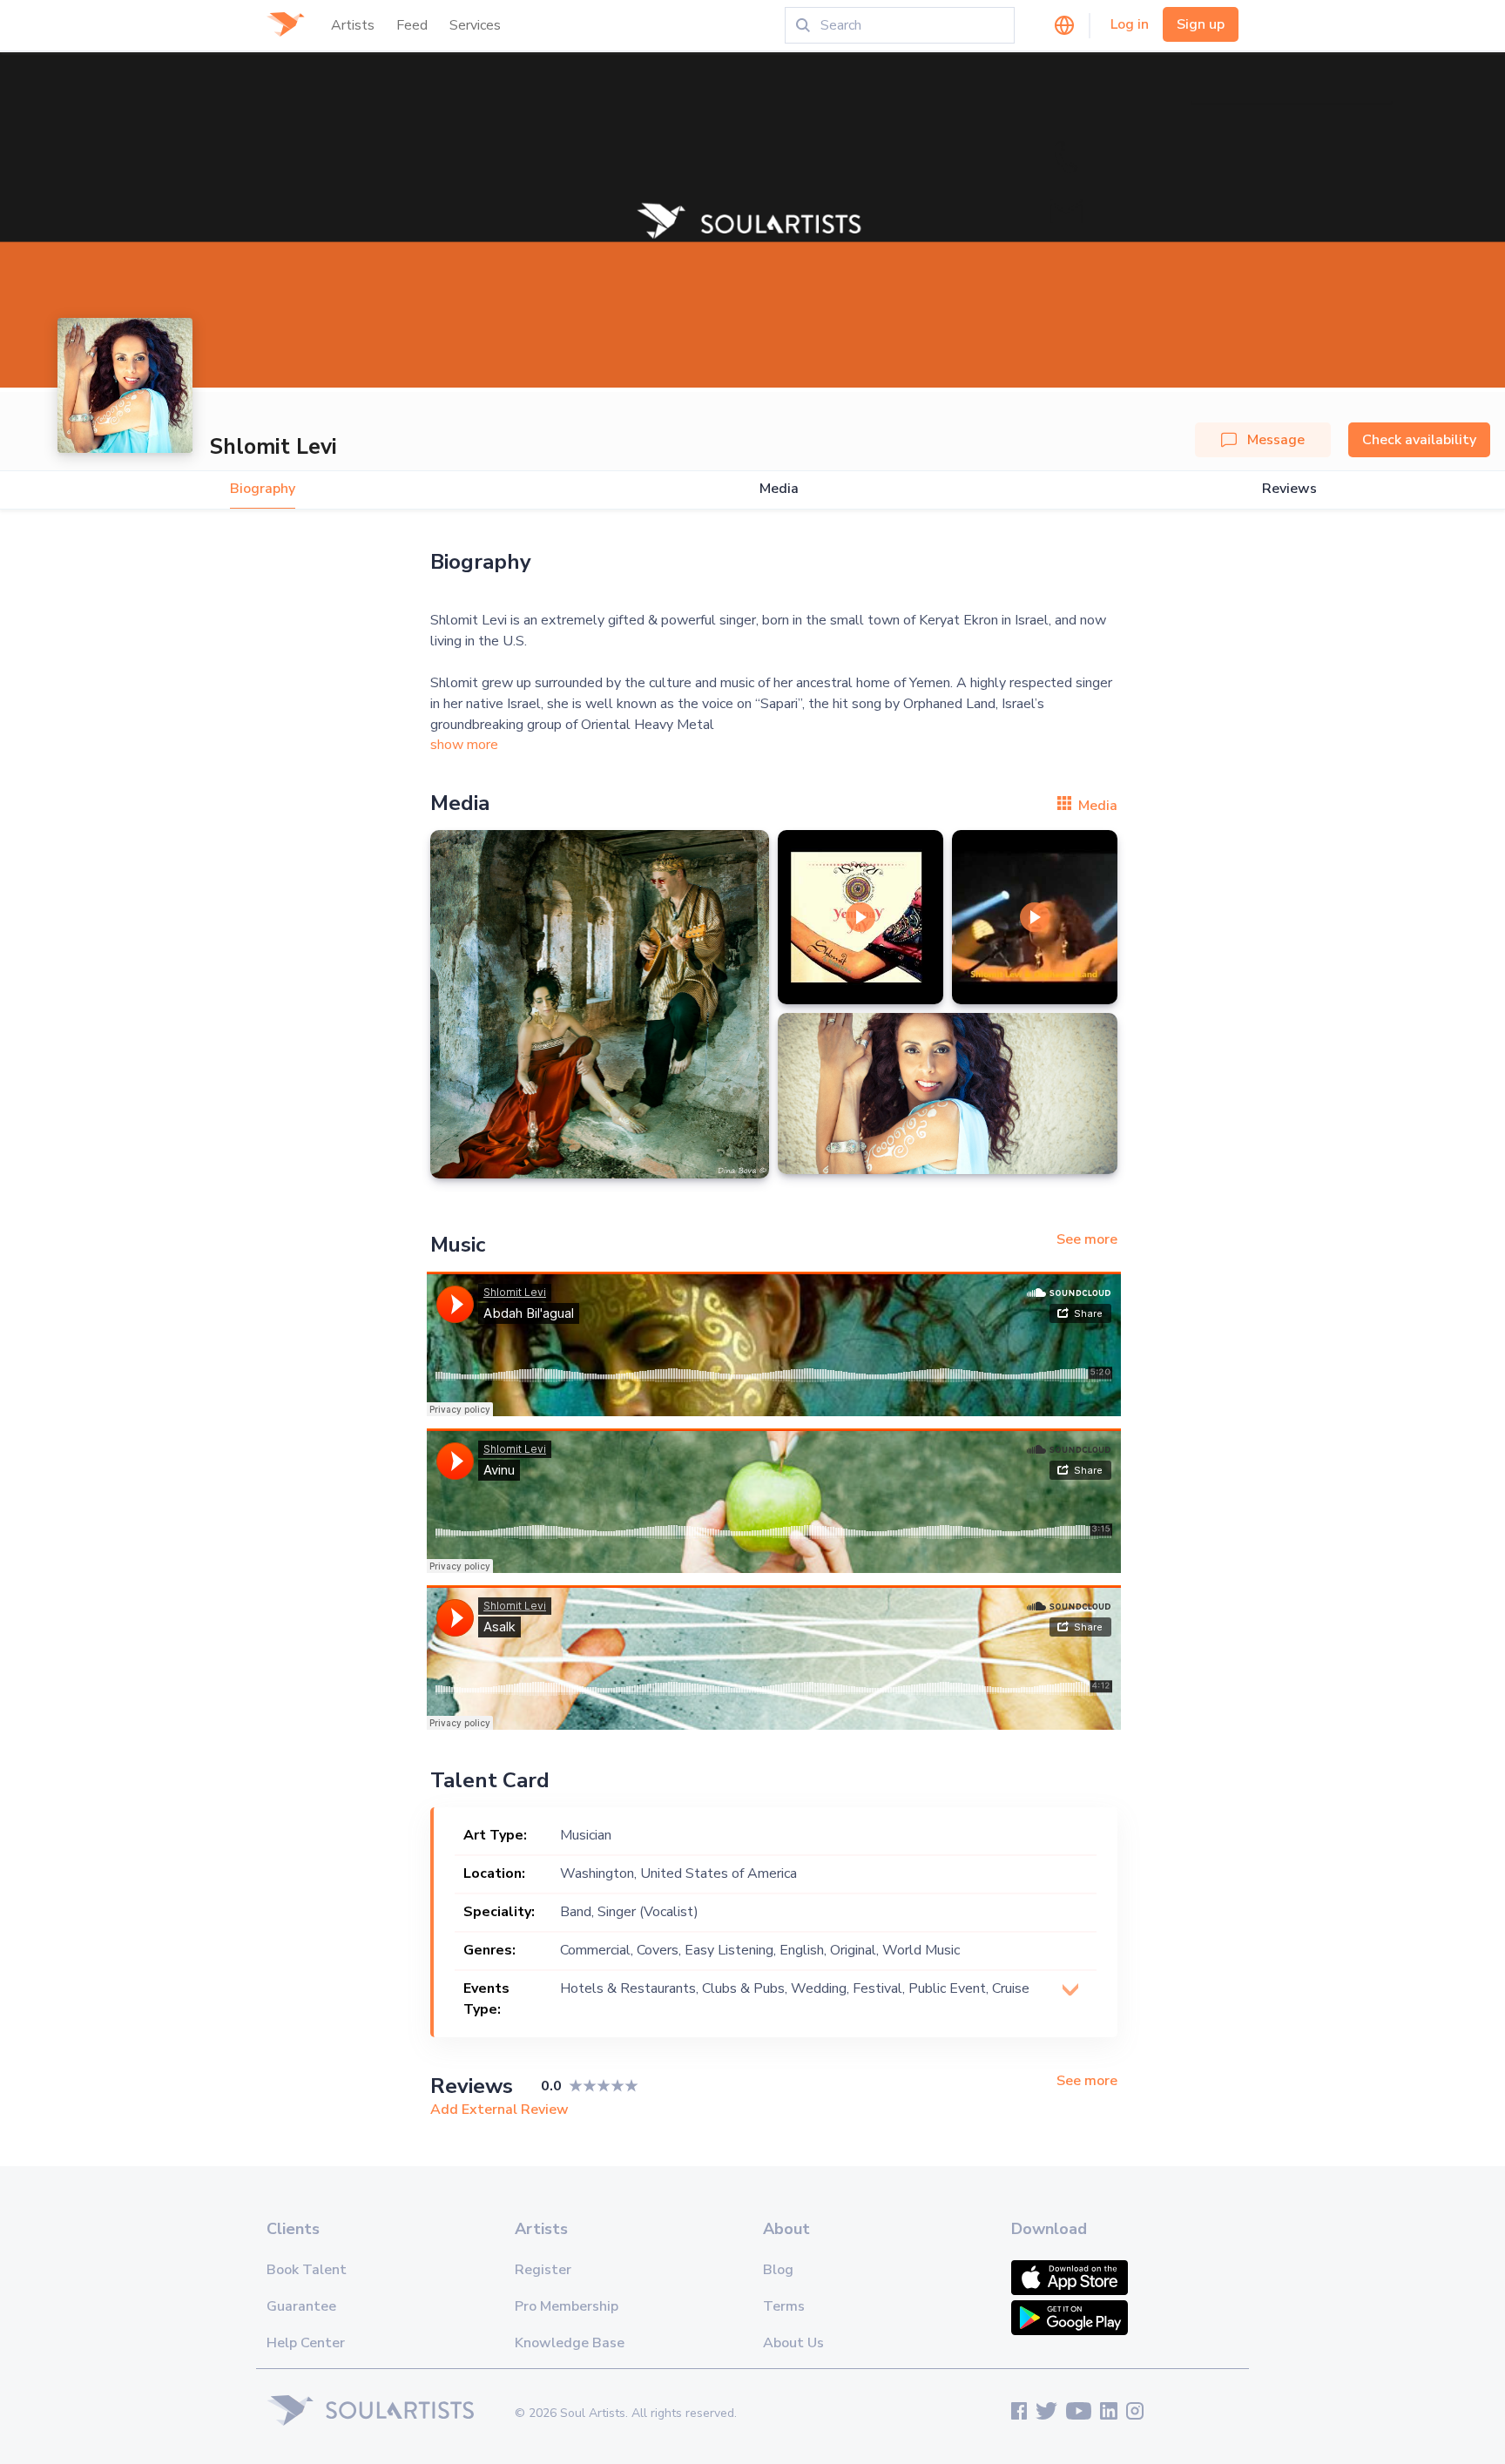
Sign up (1201, 24)
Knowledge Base (570, 2343)
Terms (784, 2306)
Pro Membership (567, 2306)
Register (543, 2270)
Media (779, 489)
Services (475, 25)
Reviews (1289, 489)
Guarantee (301, 2306)
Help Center (306, 2343)
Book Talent (307, 2270)
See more (1087, 1239)
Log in (1130, 24)
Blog (778, 2270)
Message (1276, 440)
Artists (353, 25)
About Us (793, 2343)
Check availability (1419, 440)
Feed (412, 25)
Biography (263, 489)
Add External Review (499, 2110)
